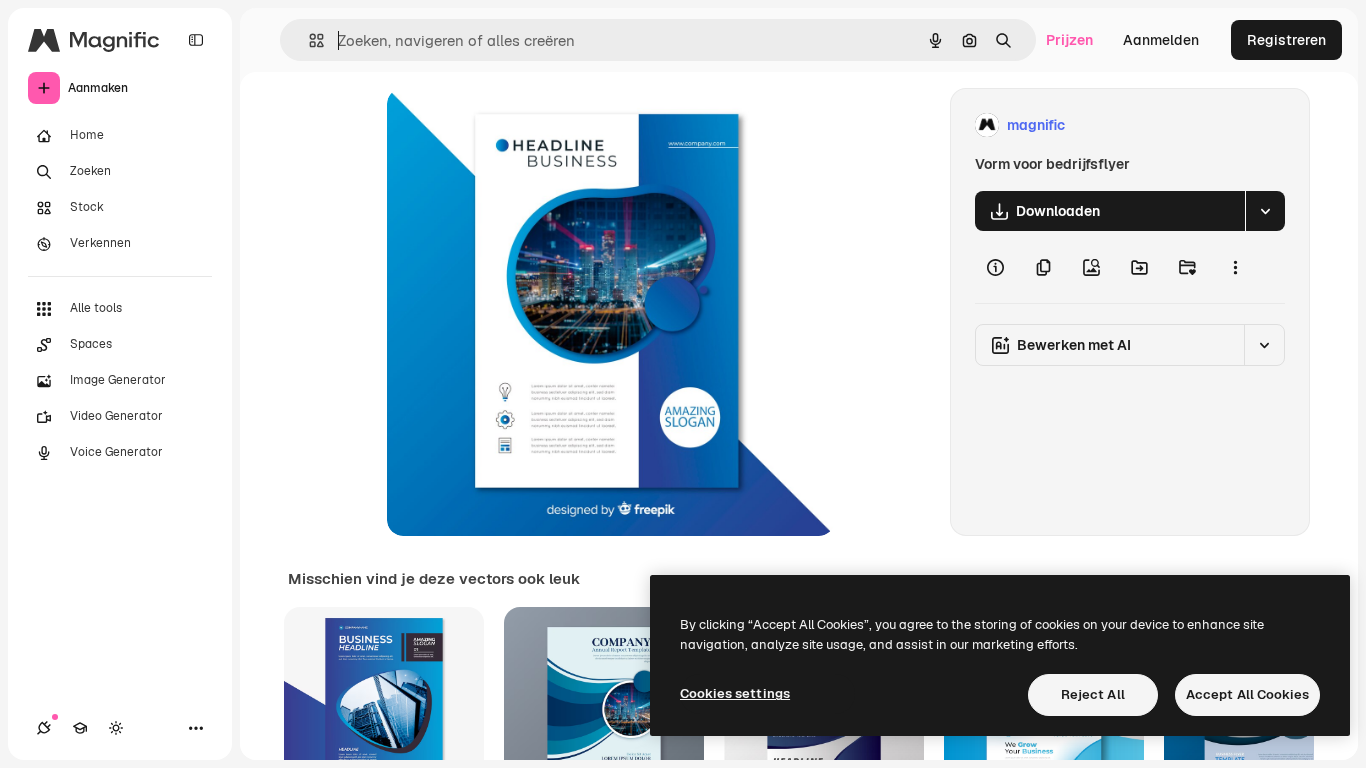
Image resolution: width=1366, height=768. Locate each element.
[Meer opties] (1235, 267)
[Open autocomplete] (308, 40)
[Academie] (80, 728)
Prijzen (1069, 40)
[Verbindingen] (44, 728)
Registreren (1286, 40)
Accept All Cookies (1247, 694)
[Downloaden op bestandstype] (1265, 211)
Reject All (1093, 694)
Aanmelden (1161, 40)
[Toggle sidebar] (196, 40)
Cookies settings (735, 693)
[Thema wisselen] (116, 728)
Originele (518, 125)
